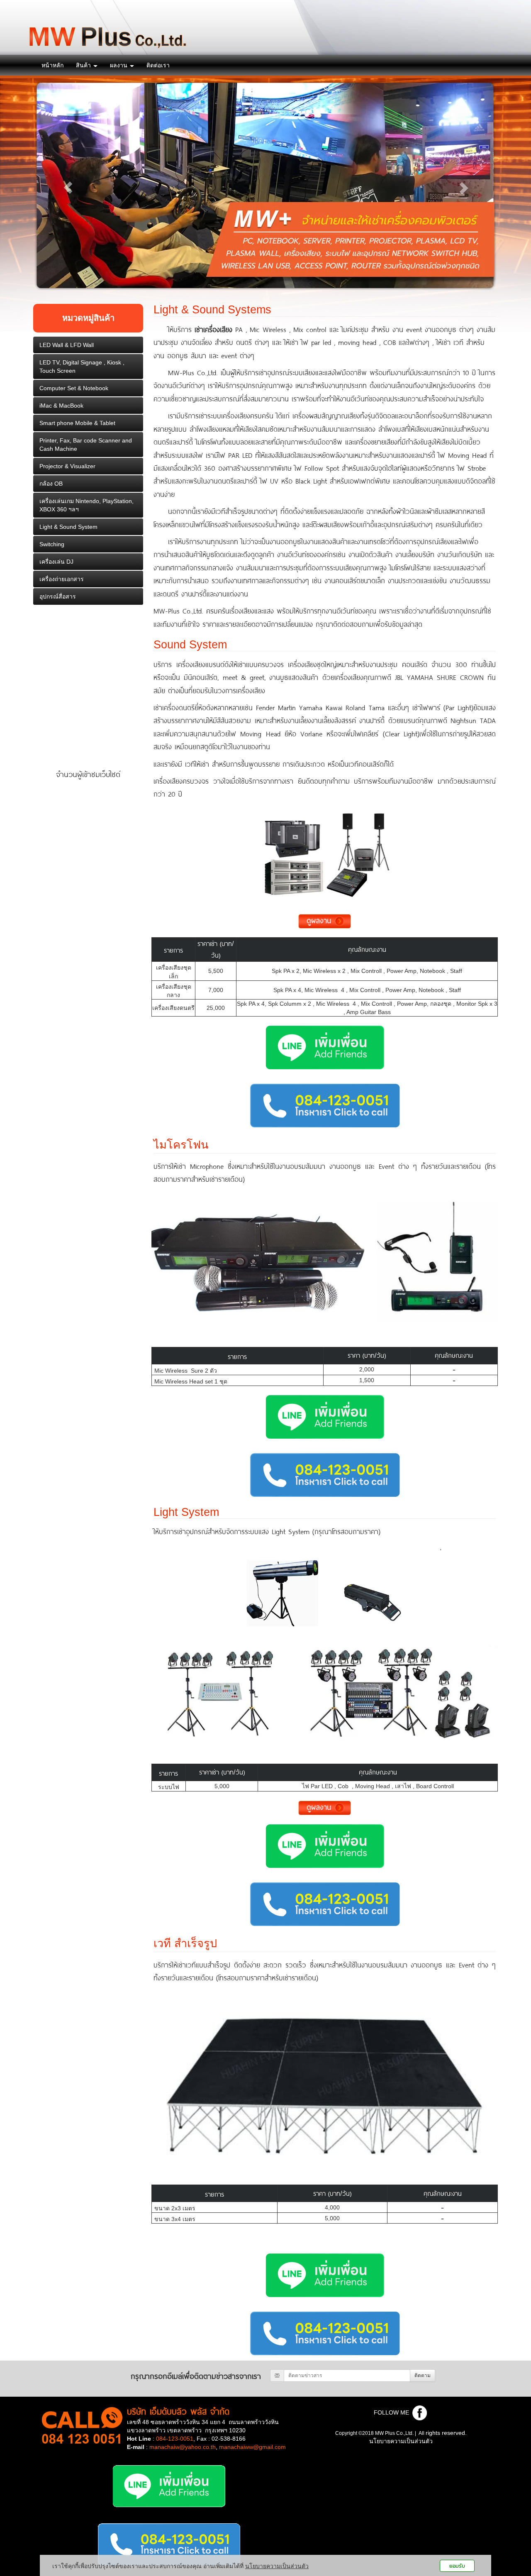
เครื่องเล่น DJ (56, 562)
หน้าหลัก (52, 65)
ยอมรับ (457, 2566)
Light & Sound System (68, 527)
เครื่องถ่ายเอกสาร (62, 579)
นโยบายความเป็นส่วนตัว (401, 2441)
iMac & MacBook (61, 406)
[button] (68, 188)
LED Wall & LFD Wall (67, 345)
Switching (52, 544)
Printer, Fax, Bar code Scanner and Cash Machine (86, 445)
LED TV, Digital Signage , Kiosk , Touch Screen (82, 367)
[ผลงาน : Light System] (325, 1807)
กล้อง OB (51, 484)
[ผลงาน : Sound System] (325, 921)
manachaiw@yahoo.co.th (183, 2447)
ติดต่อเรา (158, 65)
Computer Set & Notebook (74, 388)
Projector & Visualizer (67, 466)
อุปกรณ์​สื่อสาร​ (58, 596)
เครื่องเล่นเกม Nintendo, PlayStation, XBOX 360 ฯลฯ (86, 505)
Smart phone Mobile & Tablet (77, 423)
